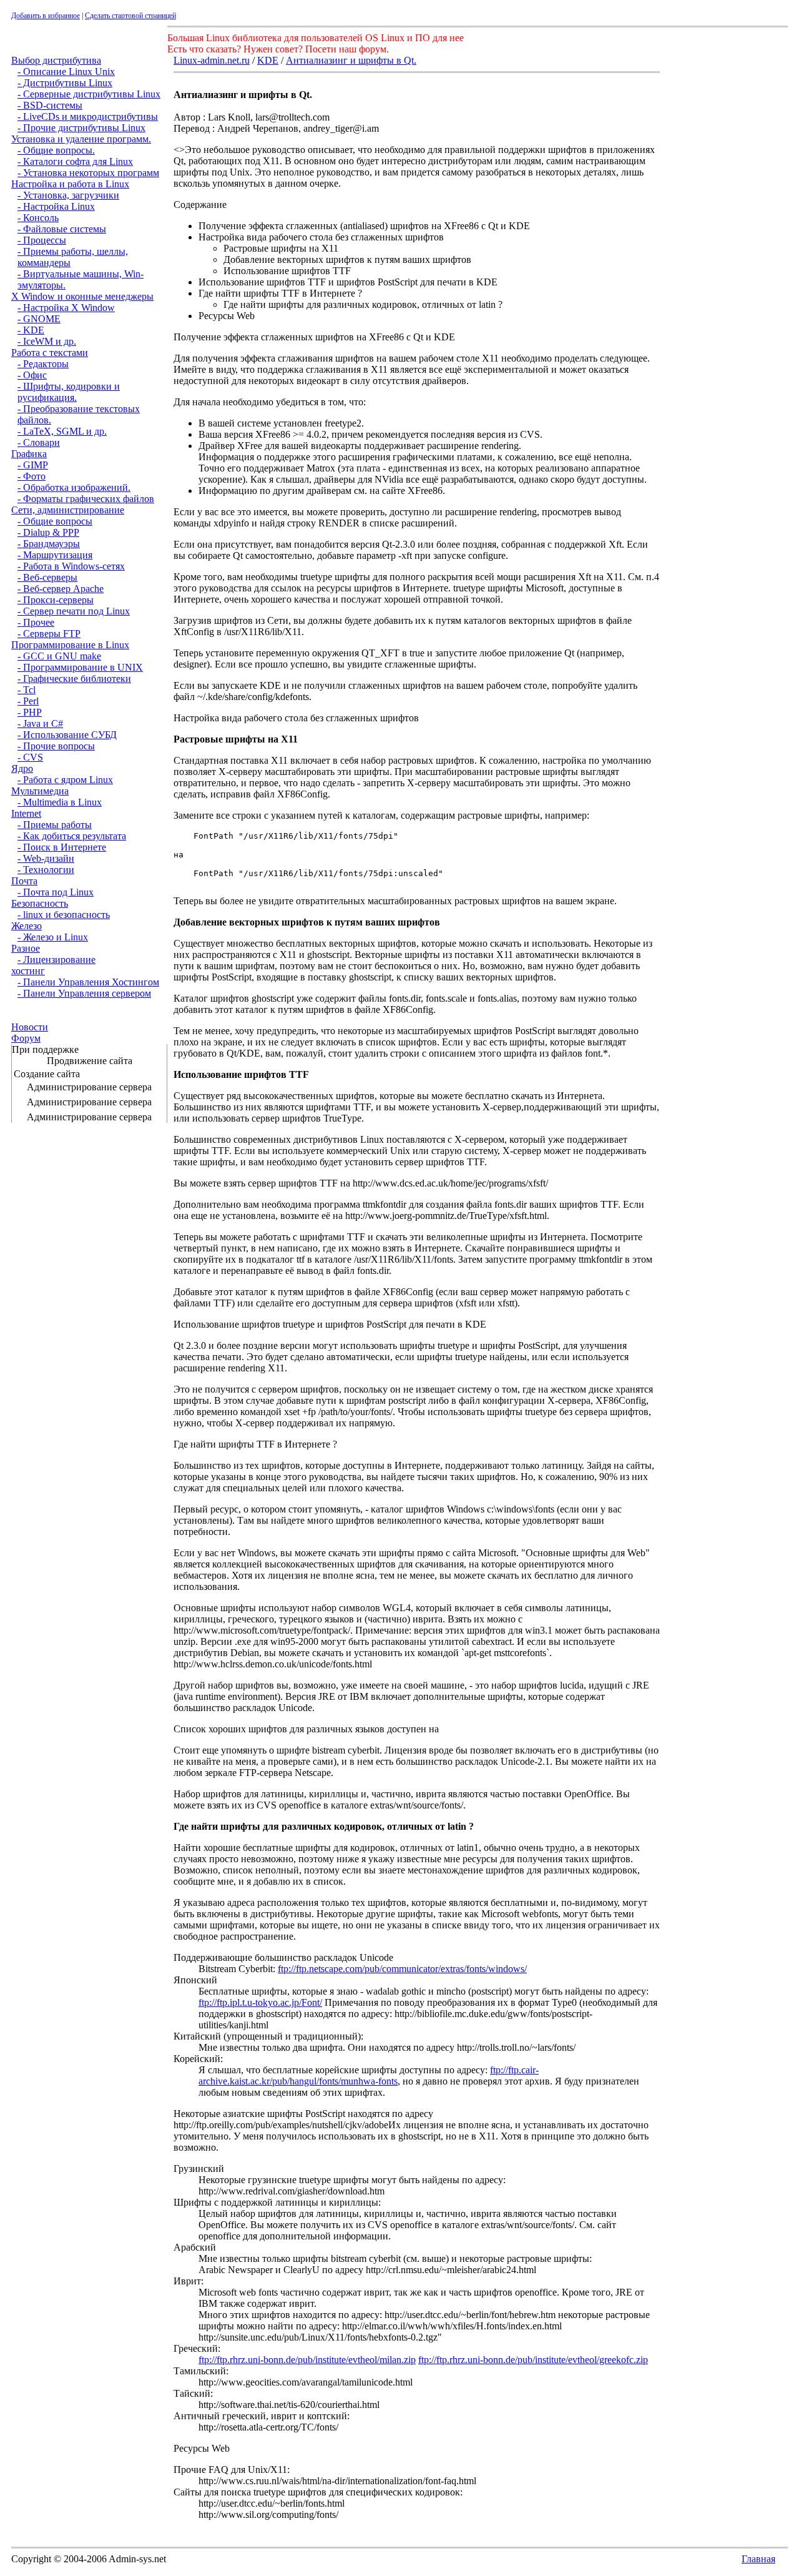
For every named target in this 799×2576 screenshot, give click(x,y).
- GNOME (39, 319)
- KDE (31, 330)
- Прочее (36, 622)
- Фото (32, 476)
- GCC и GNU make (59, 656)
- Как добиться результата (72, 836)
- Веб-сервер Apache (61, 589)
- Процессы (42, 240)
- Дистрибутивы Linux (65, 83)
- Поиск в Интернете (62, 847)
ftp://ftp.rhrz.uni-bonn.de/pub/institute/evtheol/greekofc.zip (533, 2360)
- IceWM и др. (47, 341)
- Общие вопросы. (56, 150)
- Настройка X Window (66, 308)
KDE (268, 60)
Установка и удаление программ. (81, 139)
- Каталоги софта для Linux (75, 161)
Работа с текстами (50, 353)
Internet (26, 813)
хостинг (28, 971)
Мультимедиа (40, 791)
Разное (26, 948)
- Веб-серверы (47, 577)
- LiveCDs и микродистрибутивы (88, 116)
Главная (758, 2559)
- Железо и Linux (53, 937)
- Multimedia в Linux (60, 802)
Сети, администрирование (68, 510)
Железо (27, 926)
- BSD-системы (50, 105)
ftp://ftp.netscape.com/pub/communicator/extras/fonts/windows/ (402, 1969)
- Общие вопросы (55, 521)
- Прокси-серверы (56, 600)
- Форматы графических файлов (86, 499)
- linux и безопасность (64, 915)
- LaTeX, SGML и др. (62, 431)
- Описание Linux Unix (66, 72)
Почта (24, 881)
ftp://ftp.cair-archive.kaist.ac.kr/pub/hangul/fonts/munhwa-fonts (369, 2075)
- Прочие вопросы (56, 746)
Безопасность (40, 903)
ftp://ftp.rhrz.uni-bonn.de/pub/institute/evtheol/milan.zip (307, 2360)
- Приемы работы (55, 825)
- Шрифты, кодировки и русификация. (69, 392)
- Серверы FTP (49, 634)
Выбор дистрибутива (56, 60)
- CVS (30, 757)
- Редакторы (43, 364)
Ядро (22, 768)
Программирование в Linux (70, 645)
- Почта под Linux (56, 892)
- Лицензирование (56, 960)
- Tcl (27, 690)
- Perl (28, 701)
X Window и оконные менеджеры (82, 296)
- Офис (32, 375)
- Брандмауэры (49, 544)
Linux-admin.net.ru (212, 60)
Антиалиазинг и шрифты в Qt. (351, 60)
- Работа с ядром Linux (65, 780)
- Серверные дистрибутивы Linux (89, 94)
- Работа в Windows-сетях (71, 566)
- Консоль (38, 218)
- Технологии (46, 870)
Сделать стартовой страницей (130, 16)
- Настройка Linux (56, 206)
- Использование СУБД (67, 735)
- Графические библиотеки (74, 679)
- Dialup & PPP (48, 532)
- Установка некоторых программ (88, 173)
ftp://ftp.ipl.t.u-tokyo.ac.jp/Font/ (260, 2002)
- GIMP (33, 465)
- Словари (39, 442)
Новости (30, 1027)
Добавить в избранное (46, 16)
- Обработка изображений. (74, 487)
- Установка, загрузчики (68, 195)
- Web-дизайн (46, 858)
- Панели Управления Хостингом (88, 982)
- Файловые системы (62, 229)
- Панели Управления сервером (84, 993)
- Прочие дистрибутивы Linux (81, 128)
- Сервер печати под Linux (74, 611)
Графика (29, 454)
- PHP (30, 712)
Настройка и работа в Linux (70, 184)
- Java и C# (40, 723)
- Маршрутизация (55, 555)
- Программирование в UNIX (80, 667)
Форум (26, 1038)
